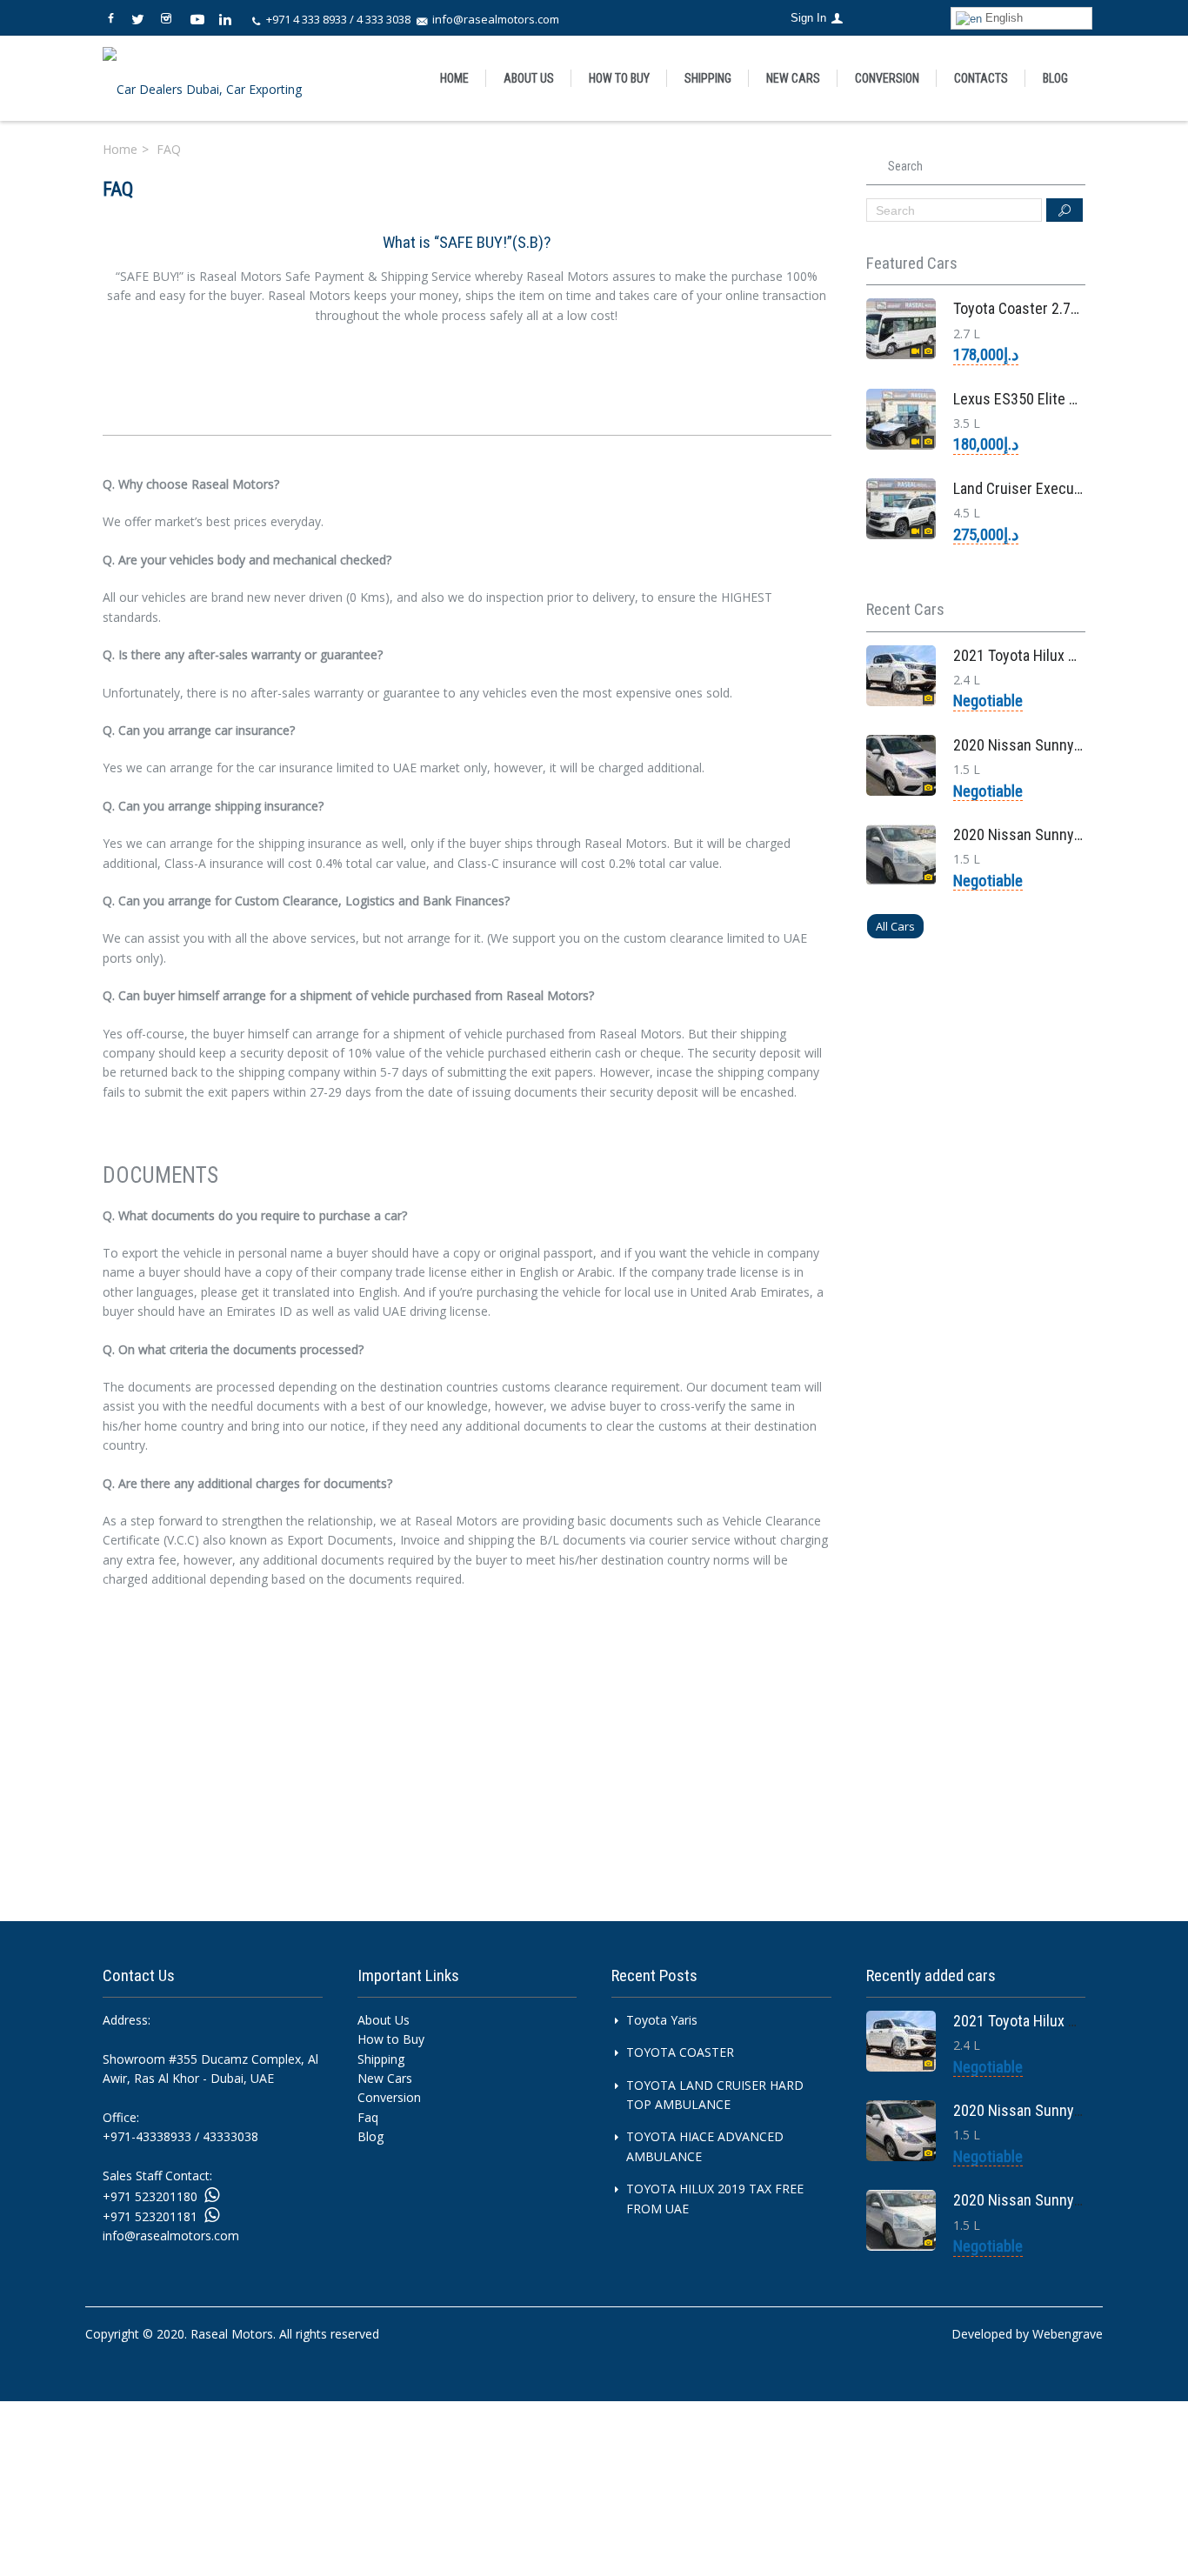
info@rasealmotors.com (496, 19)
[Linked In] (227, 15)
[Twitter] (143, 15)
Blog (1055, 78)
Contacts (981, 78)
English (1002, 18)
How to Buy (619, 78)
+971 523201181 (150, 2216)
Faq (368, 2117)
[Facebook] (116, 15)
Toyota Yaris (662, 2020)
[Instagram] (171, 15)
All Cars (895, 926)
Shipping (381, 2059)
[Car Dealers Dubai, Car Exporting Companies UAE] (213, 78)
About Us (529, 78)
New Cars (793, 78)
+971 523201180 (150, 2196)
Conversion (887, 78)
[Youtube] (199, 15)
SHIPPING (708, 78)
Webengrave (1068, 2334)
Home (454, 78)
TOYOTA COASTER (680, 2052)
